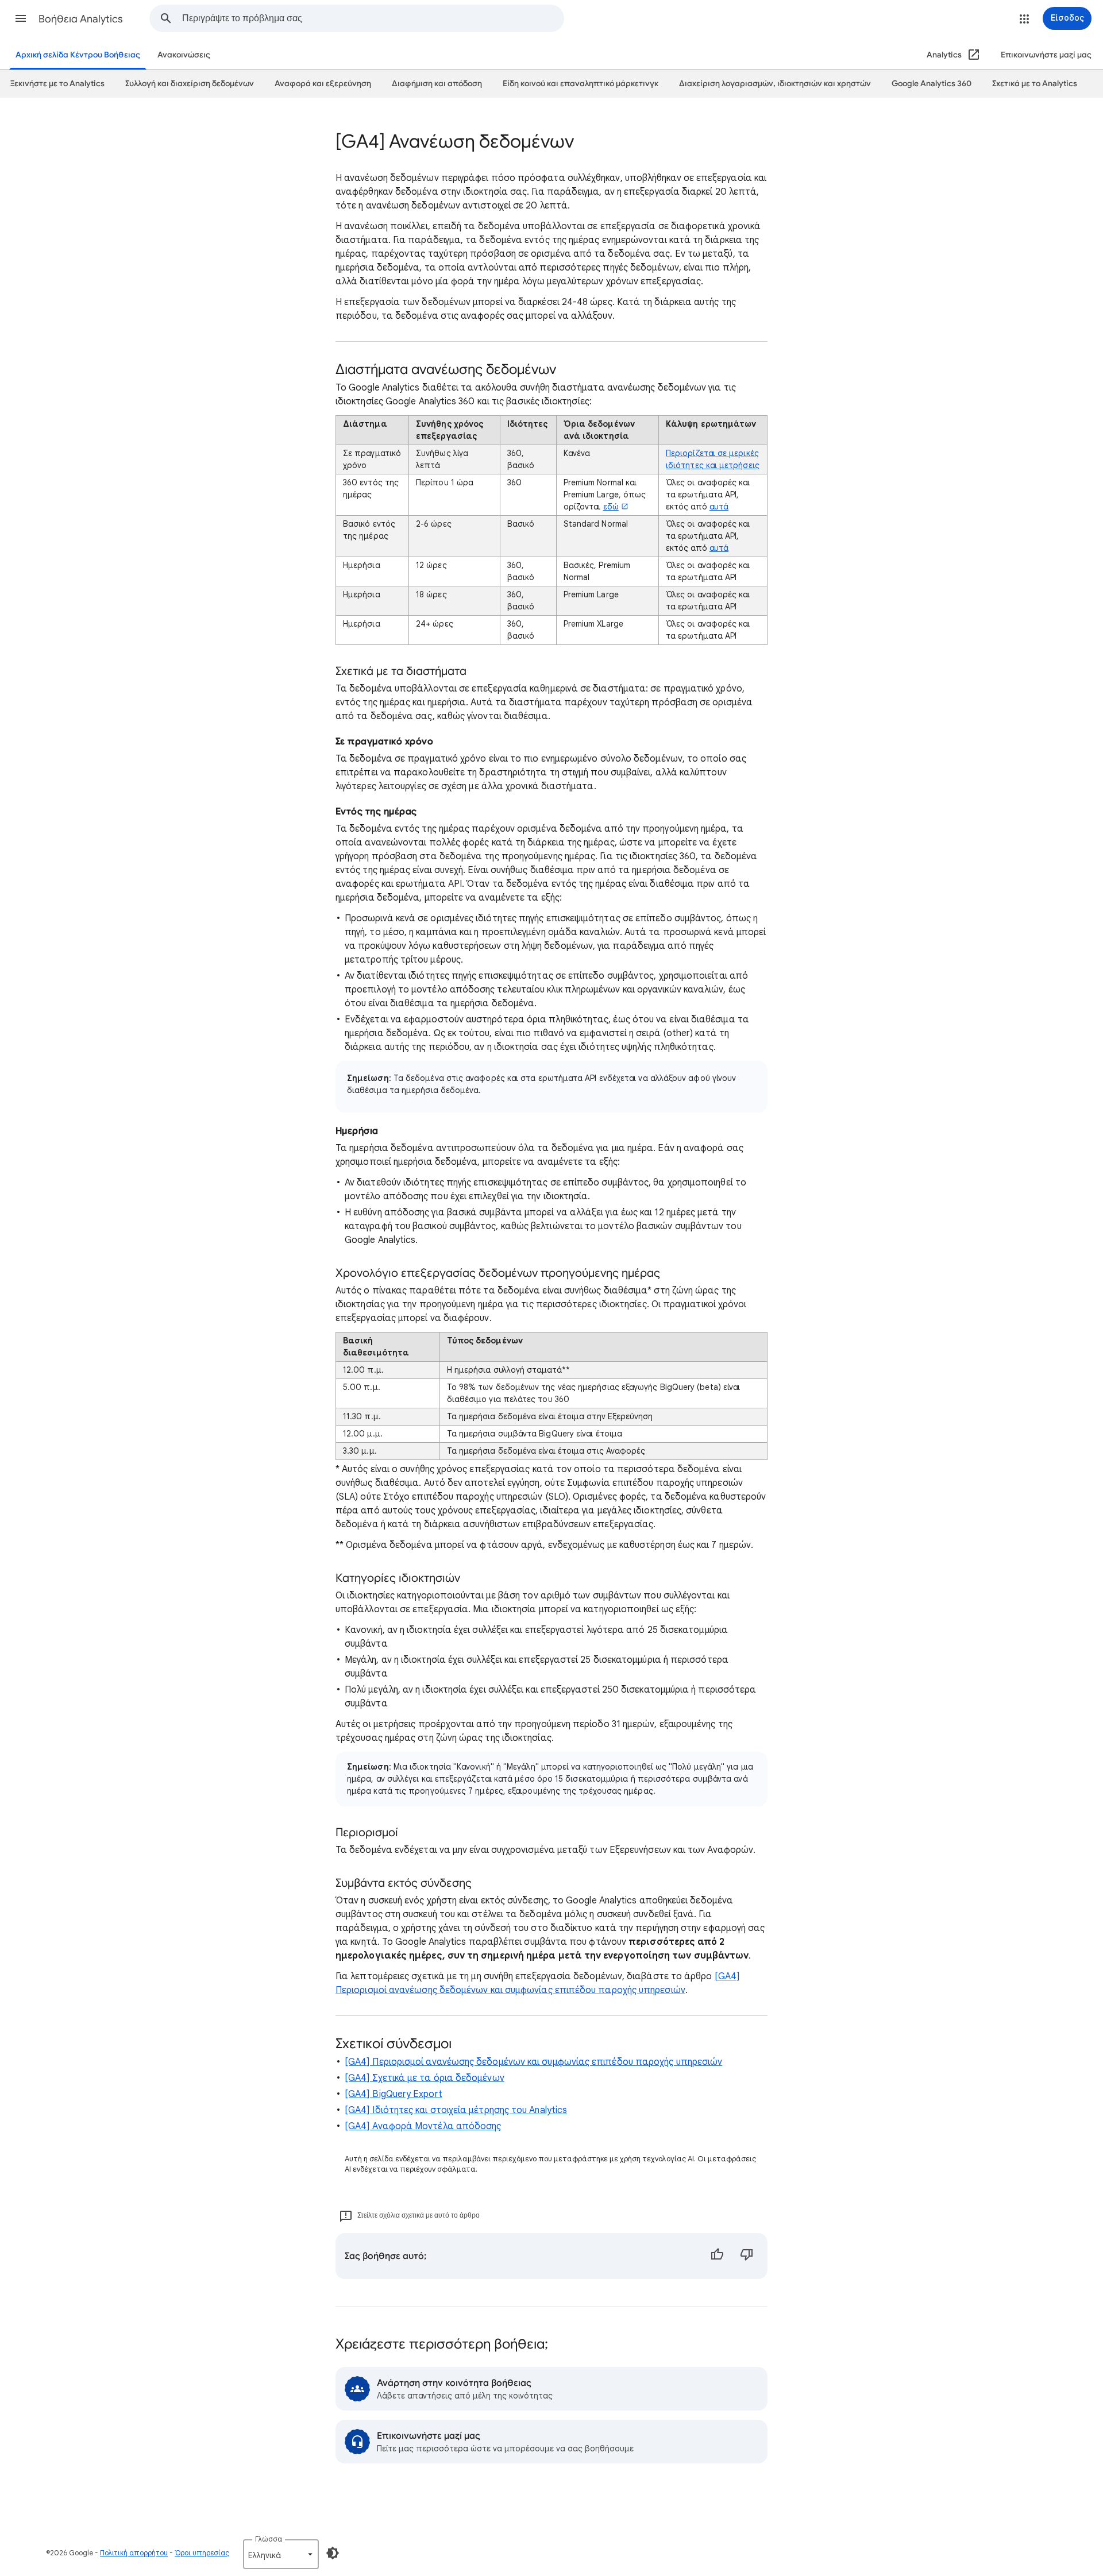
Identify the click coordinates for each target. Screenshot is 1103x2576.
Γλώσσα (269, 2539)
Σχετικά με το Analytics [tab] (1035, 84)
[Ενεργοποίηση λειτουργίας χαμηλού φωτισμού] (333, 2553)
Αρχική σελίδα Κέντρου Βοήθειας (78, 55)
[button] (21, 18)
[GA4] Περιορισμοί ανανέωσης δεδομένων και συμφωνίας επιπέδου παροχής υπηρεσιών (533, 2062)
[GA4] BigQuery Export (394, 2094)
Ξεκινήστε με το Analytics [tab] (57, 84)
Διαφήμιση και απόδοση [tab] (437, 84)
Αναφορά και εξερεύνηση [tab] (323, 84)
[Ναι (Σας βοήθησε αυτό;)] (717, 2256)
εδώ (611, 507)
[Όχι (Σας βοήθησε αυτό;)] (747, 2256)
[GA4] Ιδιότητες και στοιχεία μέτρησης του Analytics (456, 2110)
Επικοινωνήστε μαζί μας (1046, 55)
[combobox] (373, 18)
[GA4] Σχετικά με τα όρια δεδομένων (425, 2078)
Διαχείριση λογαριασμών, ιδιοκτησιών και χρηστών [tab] (775, 84)
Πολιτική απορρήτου (134, 2553)
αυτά (719, 507)
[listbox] (281, 2554)
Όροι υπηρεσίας (202, 2553)
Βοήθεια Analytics (81, 19)
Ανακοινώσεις (184, 55)
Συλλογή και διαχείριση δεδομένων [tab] (190, 84)
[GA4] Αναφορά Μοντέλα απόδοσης (423, 2126)
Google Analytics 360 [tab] (932, 84)
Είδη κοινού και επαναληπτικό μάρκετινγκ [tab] (581, 84)
